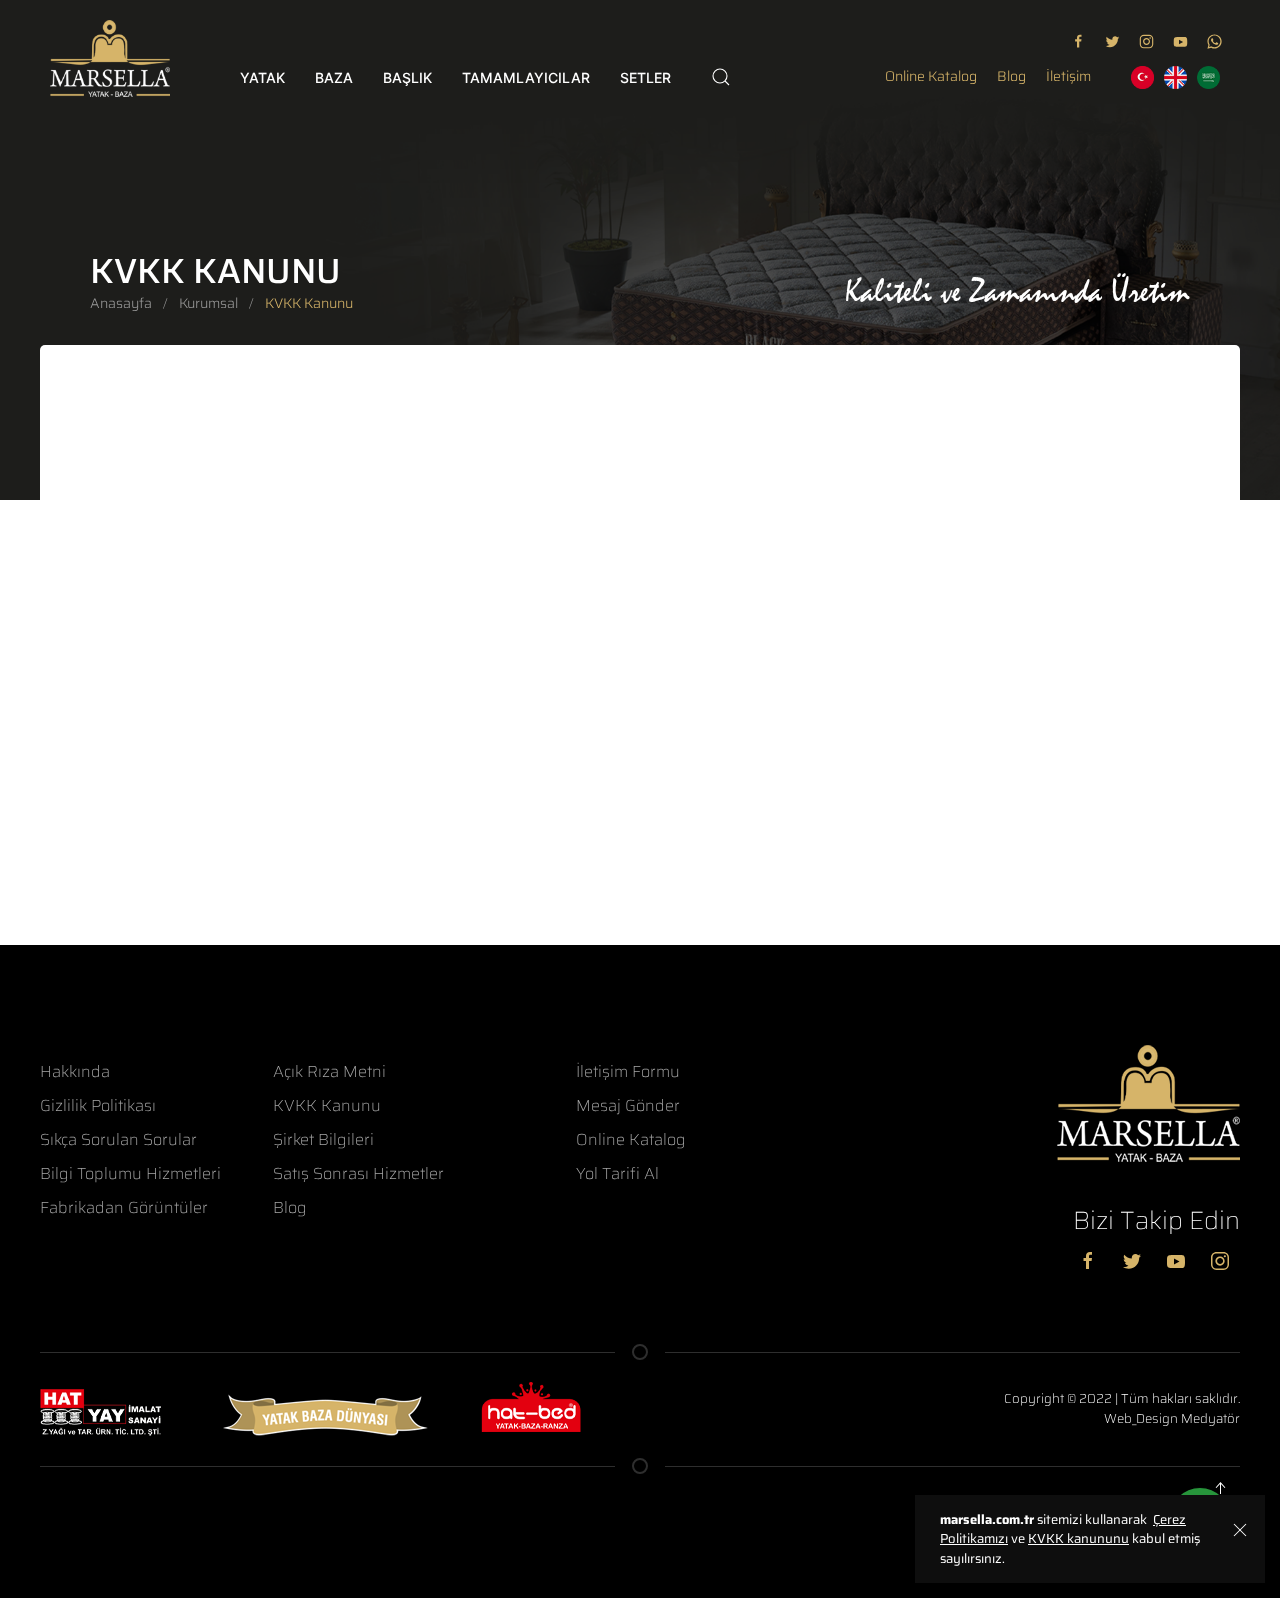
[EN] (1175, 77)
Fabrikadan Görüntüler (124, 1208)
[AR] (1208, 77)
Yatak (262, 77)
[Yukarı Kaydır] (1225, 1487)
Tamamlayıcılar (526, 77)
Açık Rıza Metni (329, 1072)
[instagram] (1146, 40)
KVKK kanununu (1078, 1538)
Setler (645, 77)
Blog (1011, 76)
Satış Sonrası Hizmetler (358, 1174)
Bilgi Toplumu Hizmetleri (130, 1174)
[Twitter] (1137, 1260)
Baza (334, 77)
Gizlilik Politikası (98, 1106)
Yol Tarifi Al (617, 1174)
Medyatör (1210, 1418)
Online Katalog (931, 76)
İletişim (1068, 76)
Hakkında (75, 1072)
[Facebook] (1093, 1260)
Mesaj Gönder (628, 1106)
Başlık (407, 77)
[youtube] (1180, 40)
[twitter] (1112, 40)
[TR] (1142, 77)
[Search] (721, 77)
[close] (1240, 1529)
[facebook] (1078, 40)
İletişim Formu (628, 1072)
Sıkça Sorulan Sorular (118, 1140)
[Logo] (110, 58)
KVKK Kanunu (327, 1106)
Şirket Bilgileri (323, 1140)
